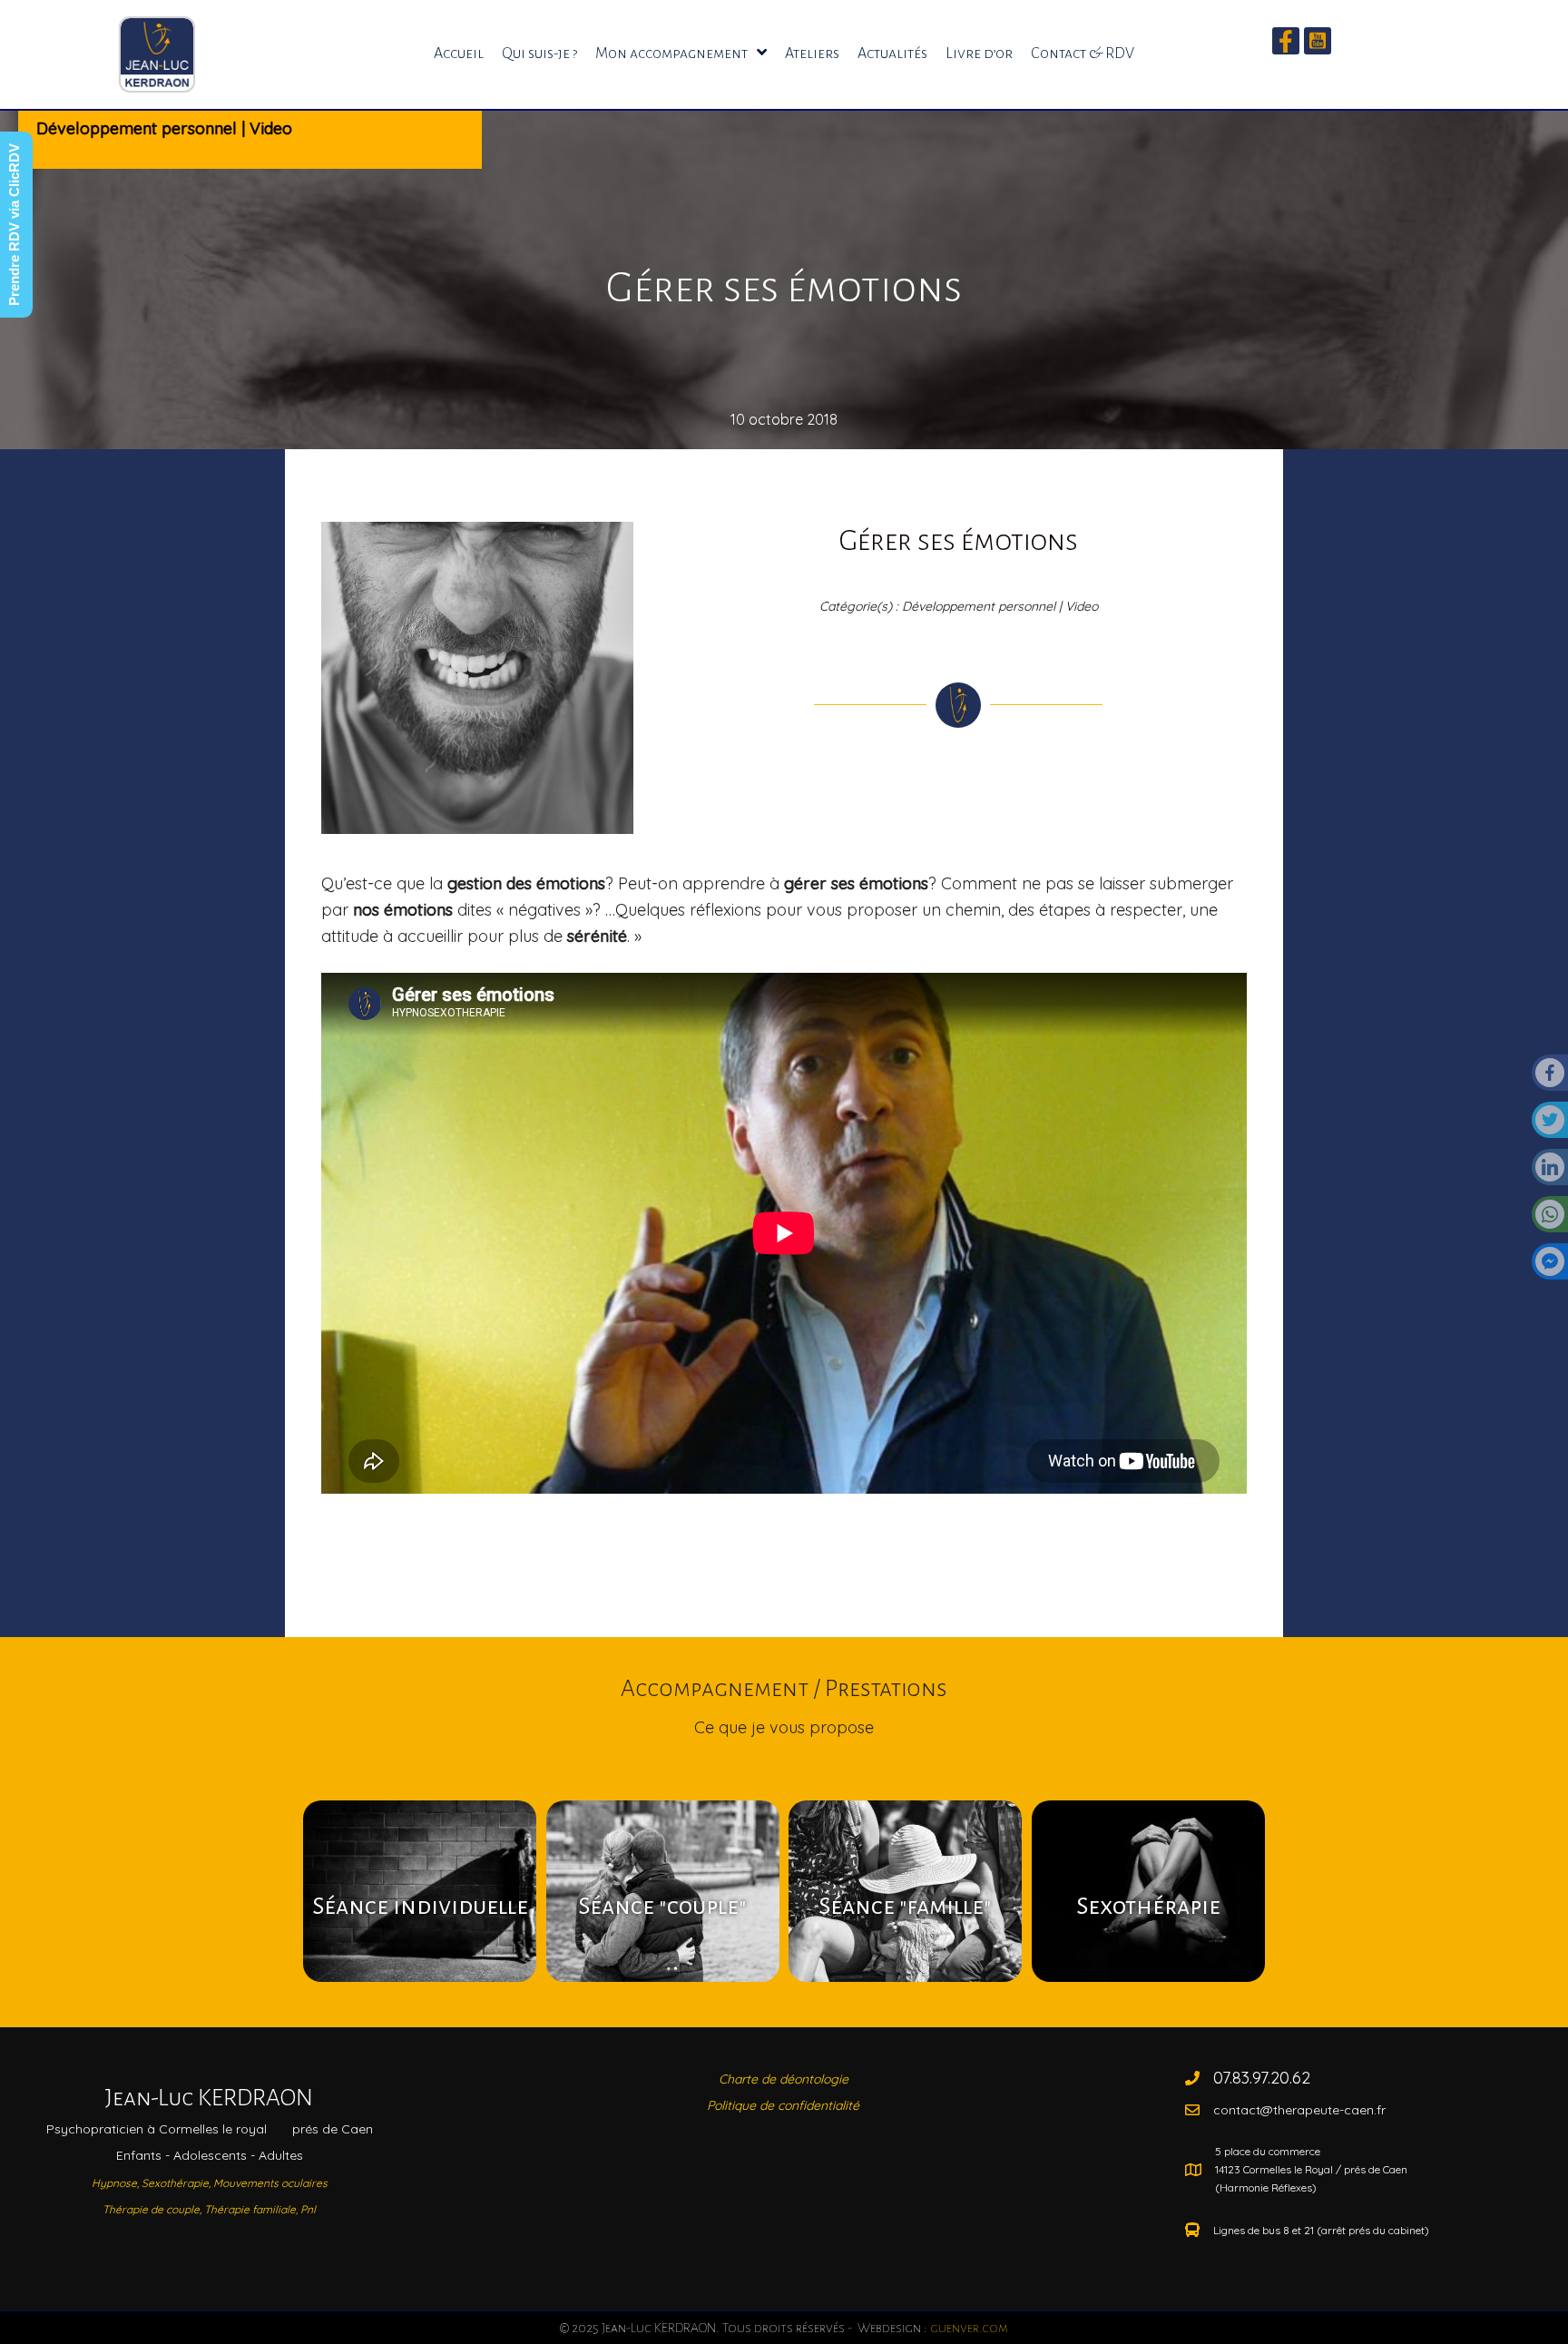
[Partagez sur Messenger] (1550, 1267)
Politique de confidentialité (783, 2105)
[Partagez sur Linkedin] (1550, 1172)
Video (271, 128)
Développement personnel (137, 128)
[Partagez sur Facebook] (1550, 1078)
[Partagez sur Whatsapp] (1550, 1220)
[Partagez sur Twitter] (1550, 1125)
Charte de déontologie (784, 2079)
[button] (1286, 41)
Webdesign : (931, 2328)
